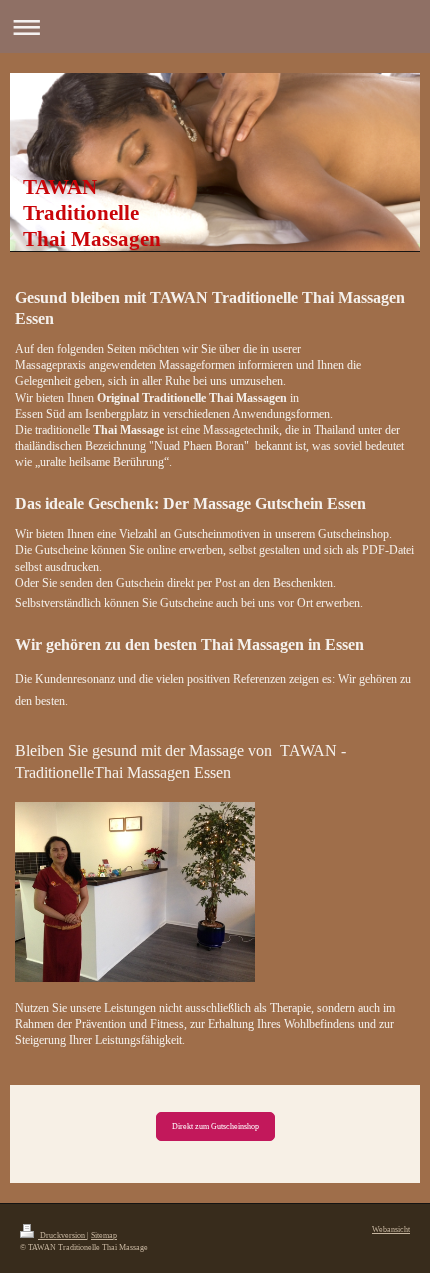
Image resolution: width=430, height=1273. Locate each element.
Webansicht (391, 1229)
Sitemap (104, 1235)
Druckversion (62, 1235)
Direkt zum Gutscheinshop (215, 1126)
